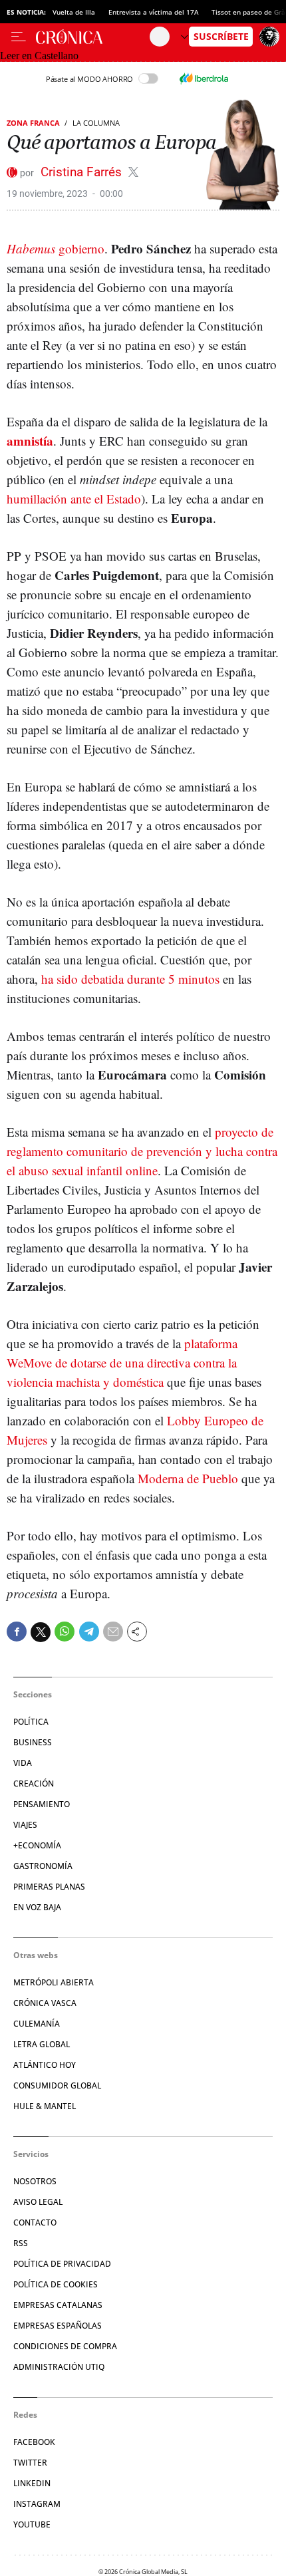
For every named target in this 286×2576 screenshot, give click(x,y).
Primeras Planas (49, 1887)
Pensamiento (42, 1804)
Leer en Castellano (39, 56)
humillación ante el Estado (74, 499)
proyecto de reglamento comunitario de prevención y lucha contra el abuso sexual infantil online (142, 1151)
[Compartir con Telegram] (89, 1632)
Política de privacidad (62, 2264)
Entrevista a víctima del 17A (153, 12)
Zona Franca (33, 123)
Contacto (35, 2222)
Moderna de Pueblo (188, 1478)
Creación (34, 1784)
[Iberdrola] (204, 78)
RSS (21, 2243)
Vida (23, 1763)
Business (33, 1742)
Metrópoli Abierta (54, 1982)
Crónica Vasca (45, 2003)
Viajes (25, 1825)
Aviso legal (38, 2202)
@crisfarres (133, 172)
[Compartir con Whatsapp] (65, 1632)
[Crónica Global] (93, 37)
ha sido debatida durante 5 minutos (130, 979)
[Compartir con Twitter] (41, 1632)
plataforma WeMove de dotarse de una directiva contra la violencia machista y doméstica (122, 1362)
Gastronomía (43, 1866)
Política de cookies (56, 2284)
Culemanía (37, 2024)
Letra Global (42, 2044)
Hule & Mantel (45, 2106)
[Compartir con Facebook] (17, 1632)
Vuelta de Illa (74, 12)
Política (31, 1722)
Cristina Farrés (83, 172)
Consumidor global (57, 2085)
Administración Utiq (59, 2367)
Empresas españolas (58, 2326)
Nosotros (35, 2181)
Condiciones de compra (65, 2346)
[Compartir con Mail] (113, 1632)
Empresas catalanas (58, 2305)
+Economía (37, 1845)
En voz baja (37, 1907)
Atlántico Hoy (45, 2065)
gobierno (56, 248)
